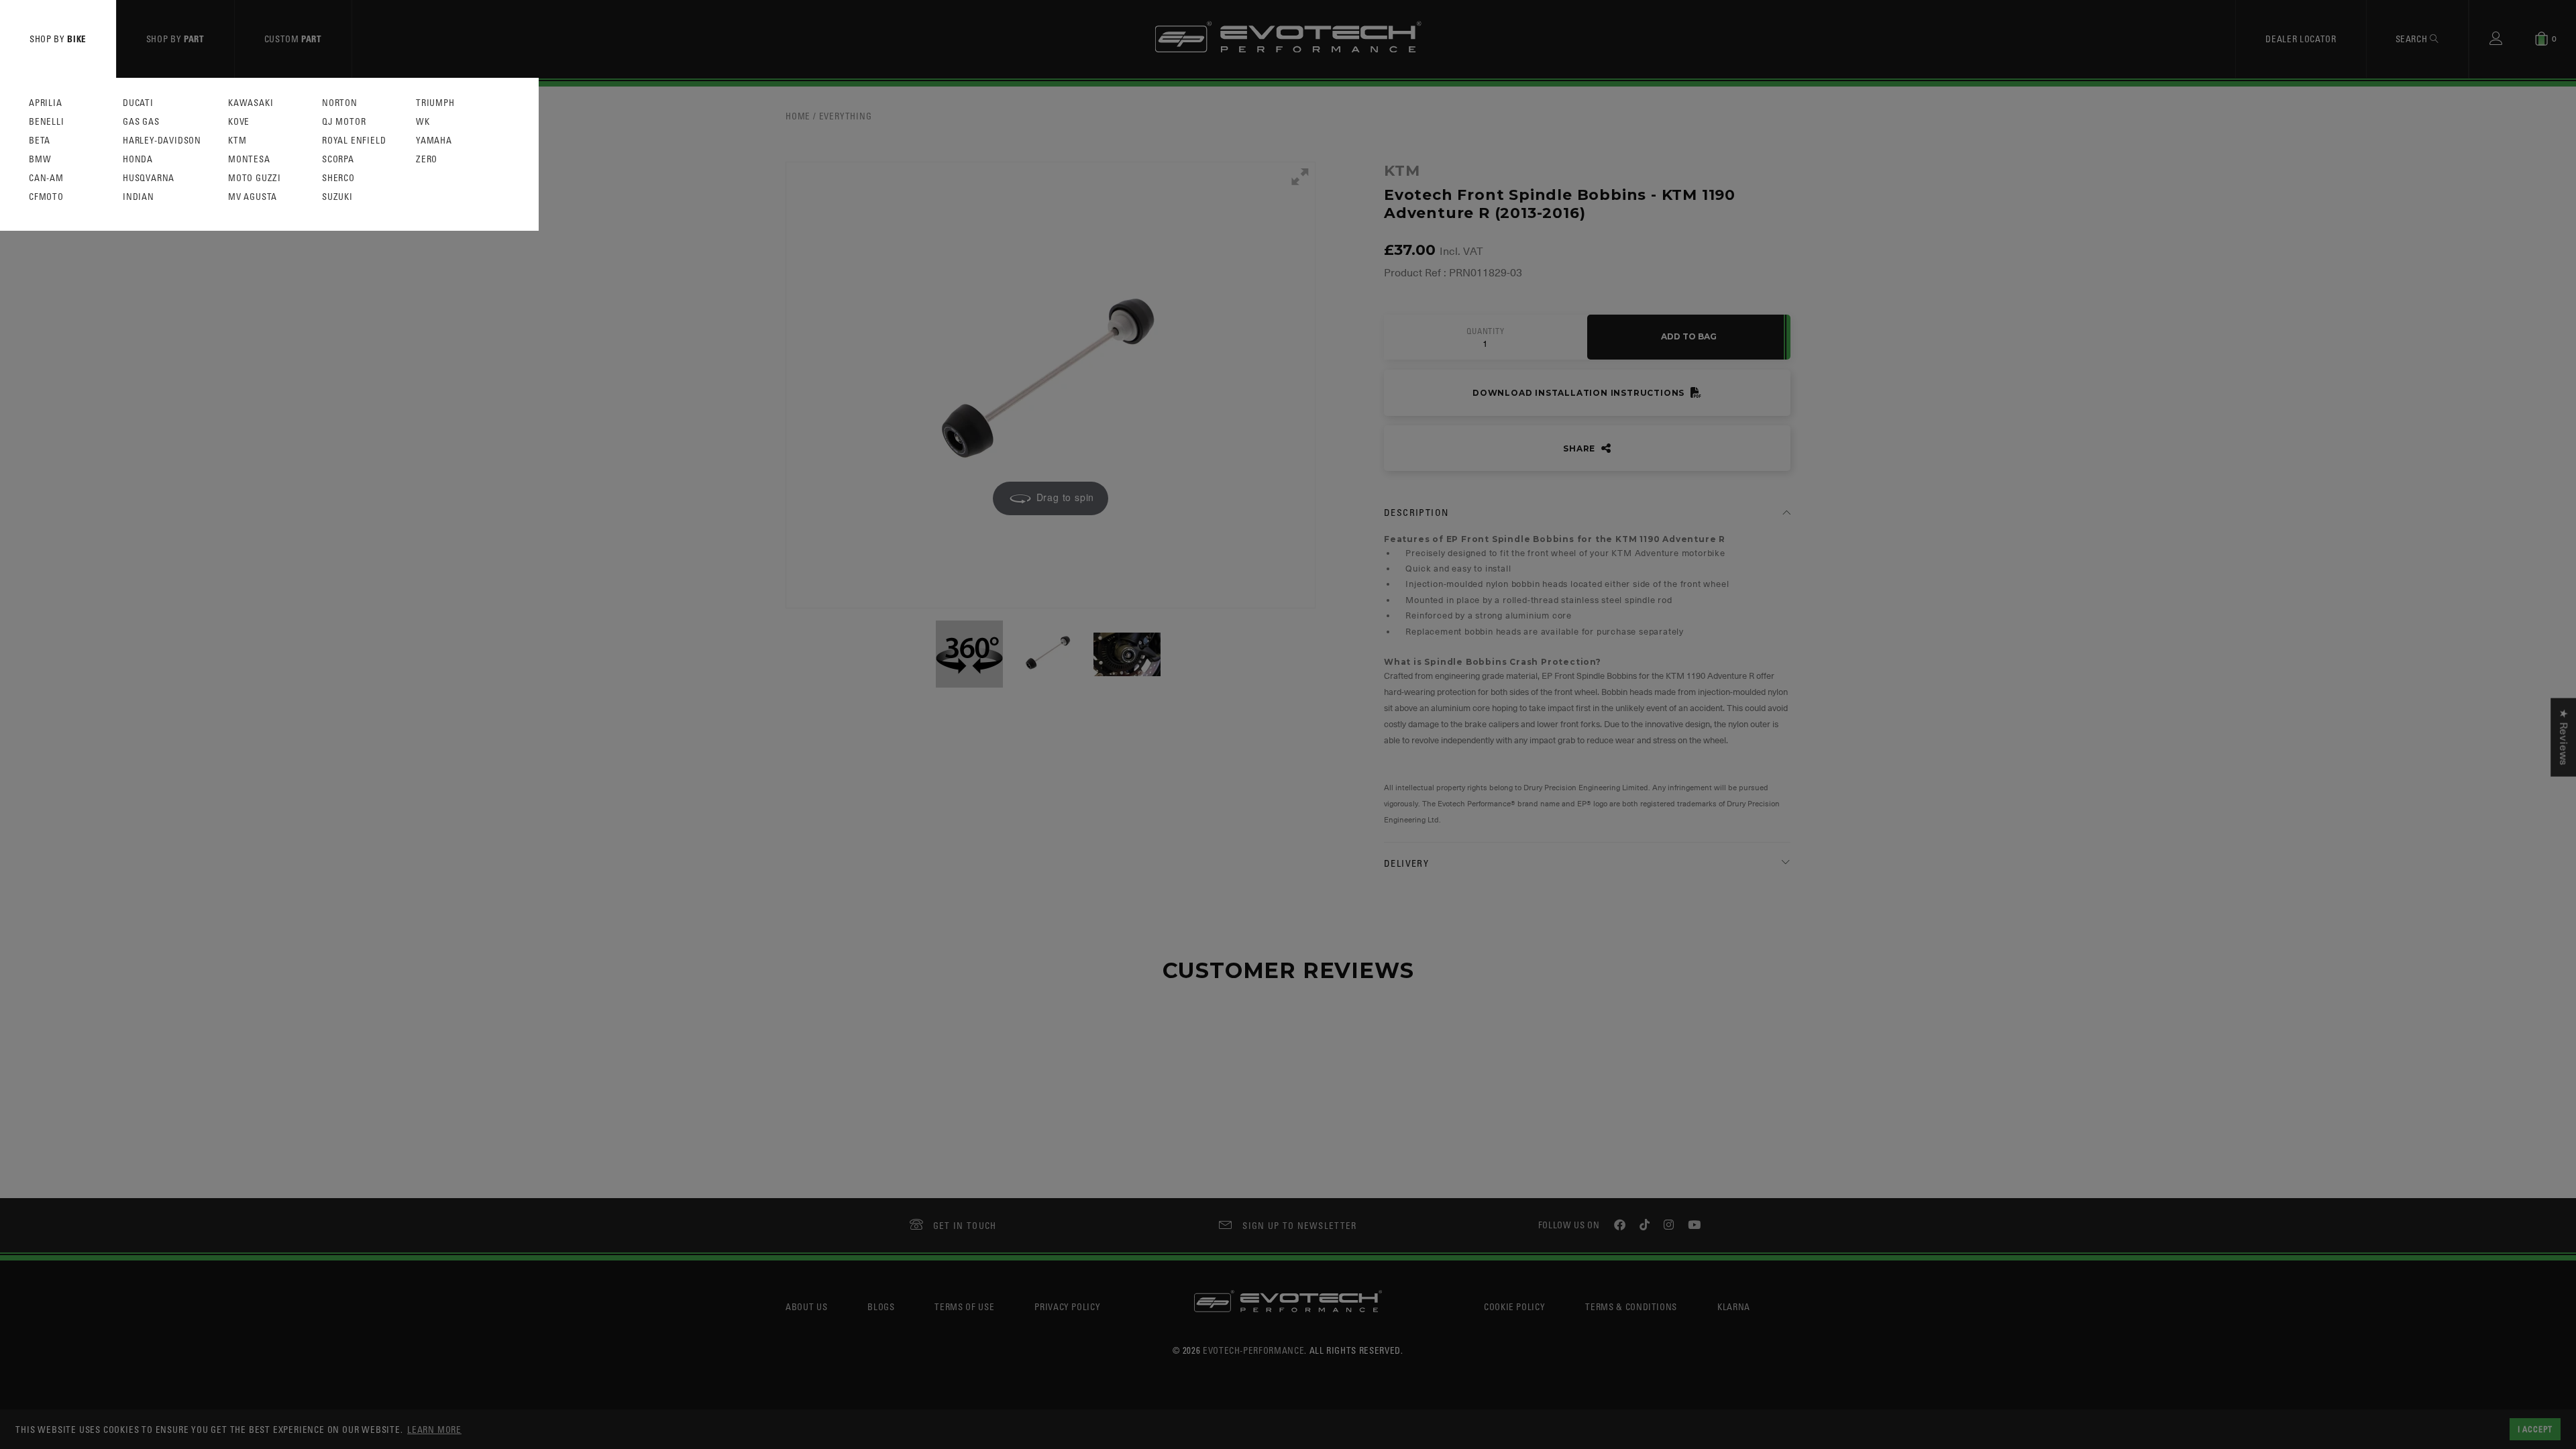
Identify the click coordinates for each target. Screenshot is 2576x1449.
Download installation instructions (1580, 393)
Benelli (47, 122)
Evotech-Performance (1253, 1350)
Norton (340, 103)
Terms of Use (964, 1306)
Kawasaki (251, 103)
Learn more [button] (434, 1429)
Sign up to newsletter (1299, 1225)
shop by (58, 39)
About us (806, 1306)
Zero (427, 159)
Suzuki (337, 197)
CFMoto (46, 197)
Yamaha (434, 141)
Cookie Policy (1514, 1306)
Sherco (338, 178)
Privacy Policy (1067, 1306)
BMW (40, 159)
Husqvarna (149, 178)
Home (798, 116)
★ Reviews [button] (2563, 738)
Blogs (881, 1306)
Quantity (1485, 331)
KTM (237, 141)
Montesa (249, 159)
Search (2413, 39)
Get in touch (965, 1225)
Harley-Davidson (162, 141)
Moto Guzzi (255, 178)
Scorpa (338, 159)
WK (423, 122)
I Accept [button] (2535, 1429)
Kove (239, 122)
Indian (139, 197)
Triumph (435, 103)
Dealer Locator (2301, 39)
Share (1580, 448)
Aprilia (46, 103)
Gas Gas (141, 122)
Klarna (1734, 1306)
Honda (138, 159)
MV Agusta (253, 197)
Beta (40, 141)
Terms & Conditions (1631, 1306)
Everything (846, 116)
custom (293, 39)
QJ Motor (344, 122)
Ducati (138, 103)
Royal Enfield (354, 141)
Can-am (46, 178)
